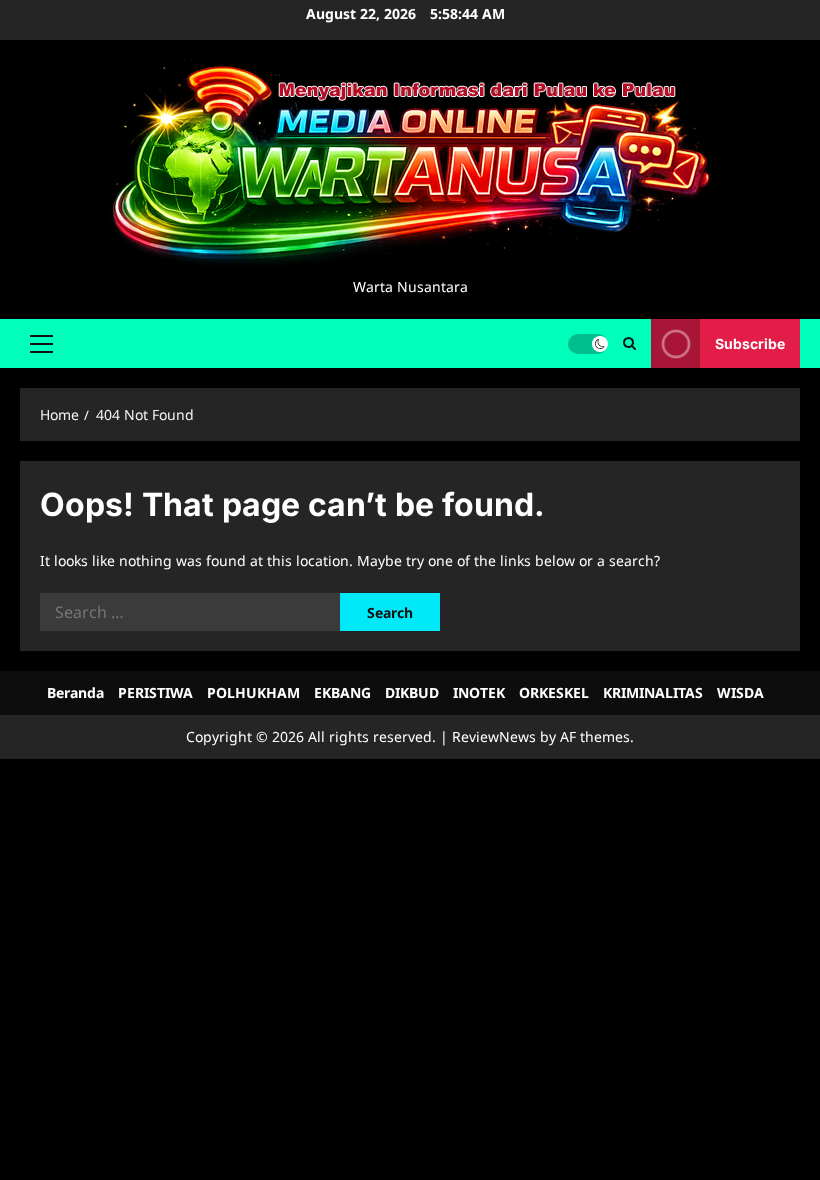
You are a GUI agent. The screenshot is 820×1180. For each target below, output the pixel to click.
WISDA (740, 692)
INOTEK (479, 692)
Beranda (75, 692)
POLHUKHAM (253, 692)
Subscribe (750, 342)
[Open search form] (629, 343)
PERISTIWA (155, 692)
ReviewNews (494, 736)
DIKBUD (412, 692)
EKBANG (342, 692)
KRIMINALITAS (653, 692)
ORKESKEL (554, 692)
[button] (41, 343)
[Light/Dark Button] (588, 343)
